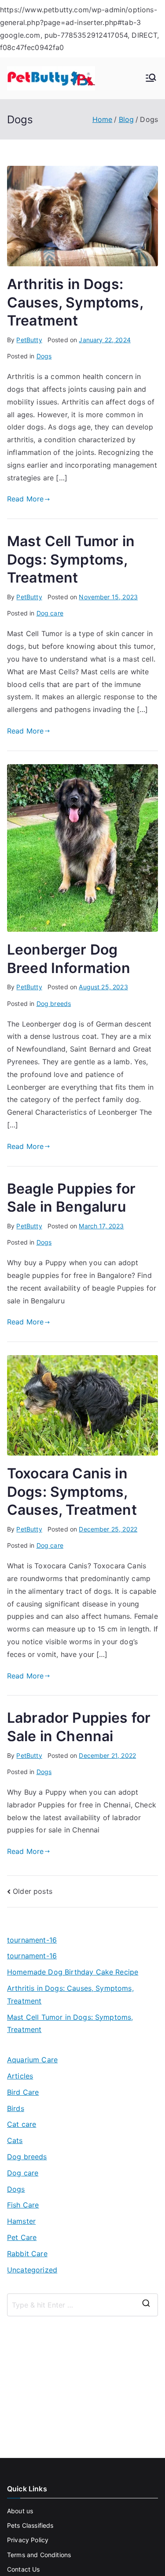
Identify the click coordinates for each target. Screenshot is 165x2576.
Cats (15, 2140)
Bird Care (23, 2092)
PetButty (29, 340)
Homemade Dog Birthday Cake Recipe (73, 1972)
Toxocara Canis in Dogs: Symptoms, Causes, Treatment (72, 1492)
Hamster (21, 2221)
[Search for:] (82, 2305)
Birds (16, 2108)
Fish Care (23, 2205)
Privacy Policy (28, 2540)
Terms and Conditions (39, 2555)
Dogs (44, 356)
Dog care (50, 613)
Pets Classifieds (30, 2525)
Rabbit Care (27, 2254)
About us (20, 2511)
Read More (25, 499)
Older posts (33, 1891)
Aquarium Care (32, 2060)
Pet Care (22, 2237)
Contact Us (24, 2569)
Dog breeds (54, 1004)
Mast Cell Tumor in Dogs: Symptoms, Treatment (71, 559)
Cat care (22, 2124)
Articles (20, 2076)
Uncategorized (32, 2270)
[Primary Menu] (151, 79)
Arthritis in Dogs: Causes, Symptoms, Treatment (75, 302)
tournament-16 (32, 1940)
